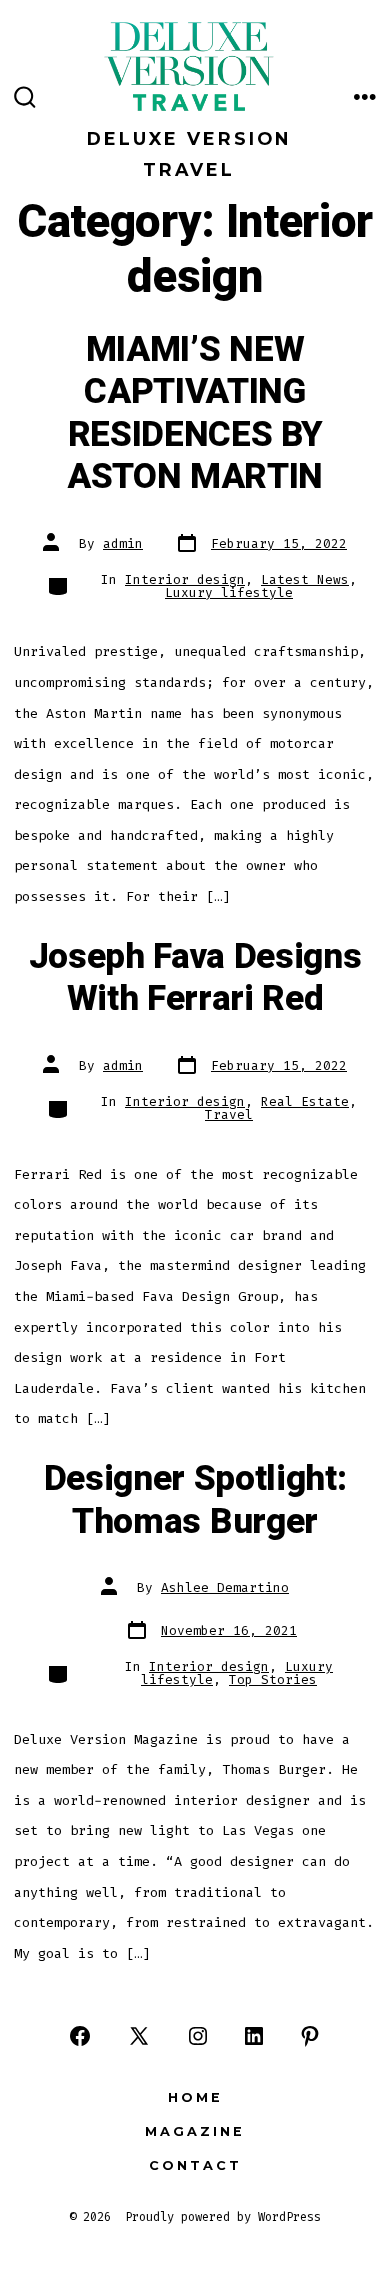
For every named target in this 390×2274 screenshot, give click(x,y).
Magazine (195, 2131)
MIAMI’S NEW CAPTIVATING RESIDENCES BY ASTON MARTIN (195, 413)
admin (123, 543)
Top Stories (273, 1679)
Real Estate (305, 1101)
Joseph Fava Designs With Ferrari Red (195, 978)
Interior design (185, 579)
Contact (195, 2165)
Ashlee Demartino (225, 1587)
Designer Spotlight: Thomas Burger (195, 1500)
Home (195, 2097)
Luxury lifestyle (229, 592)
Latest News (305, 579)
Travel (229, 1114)
